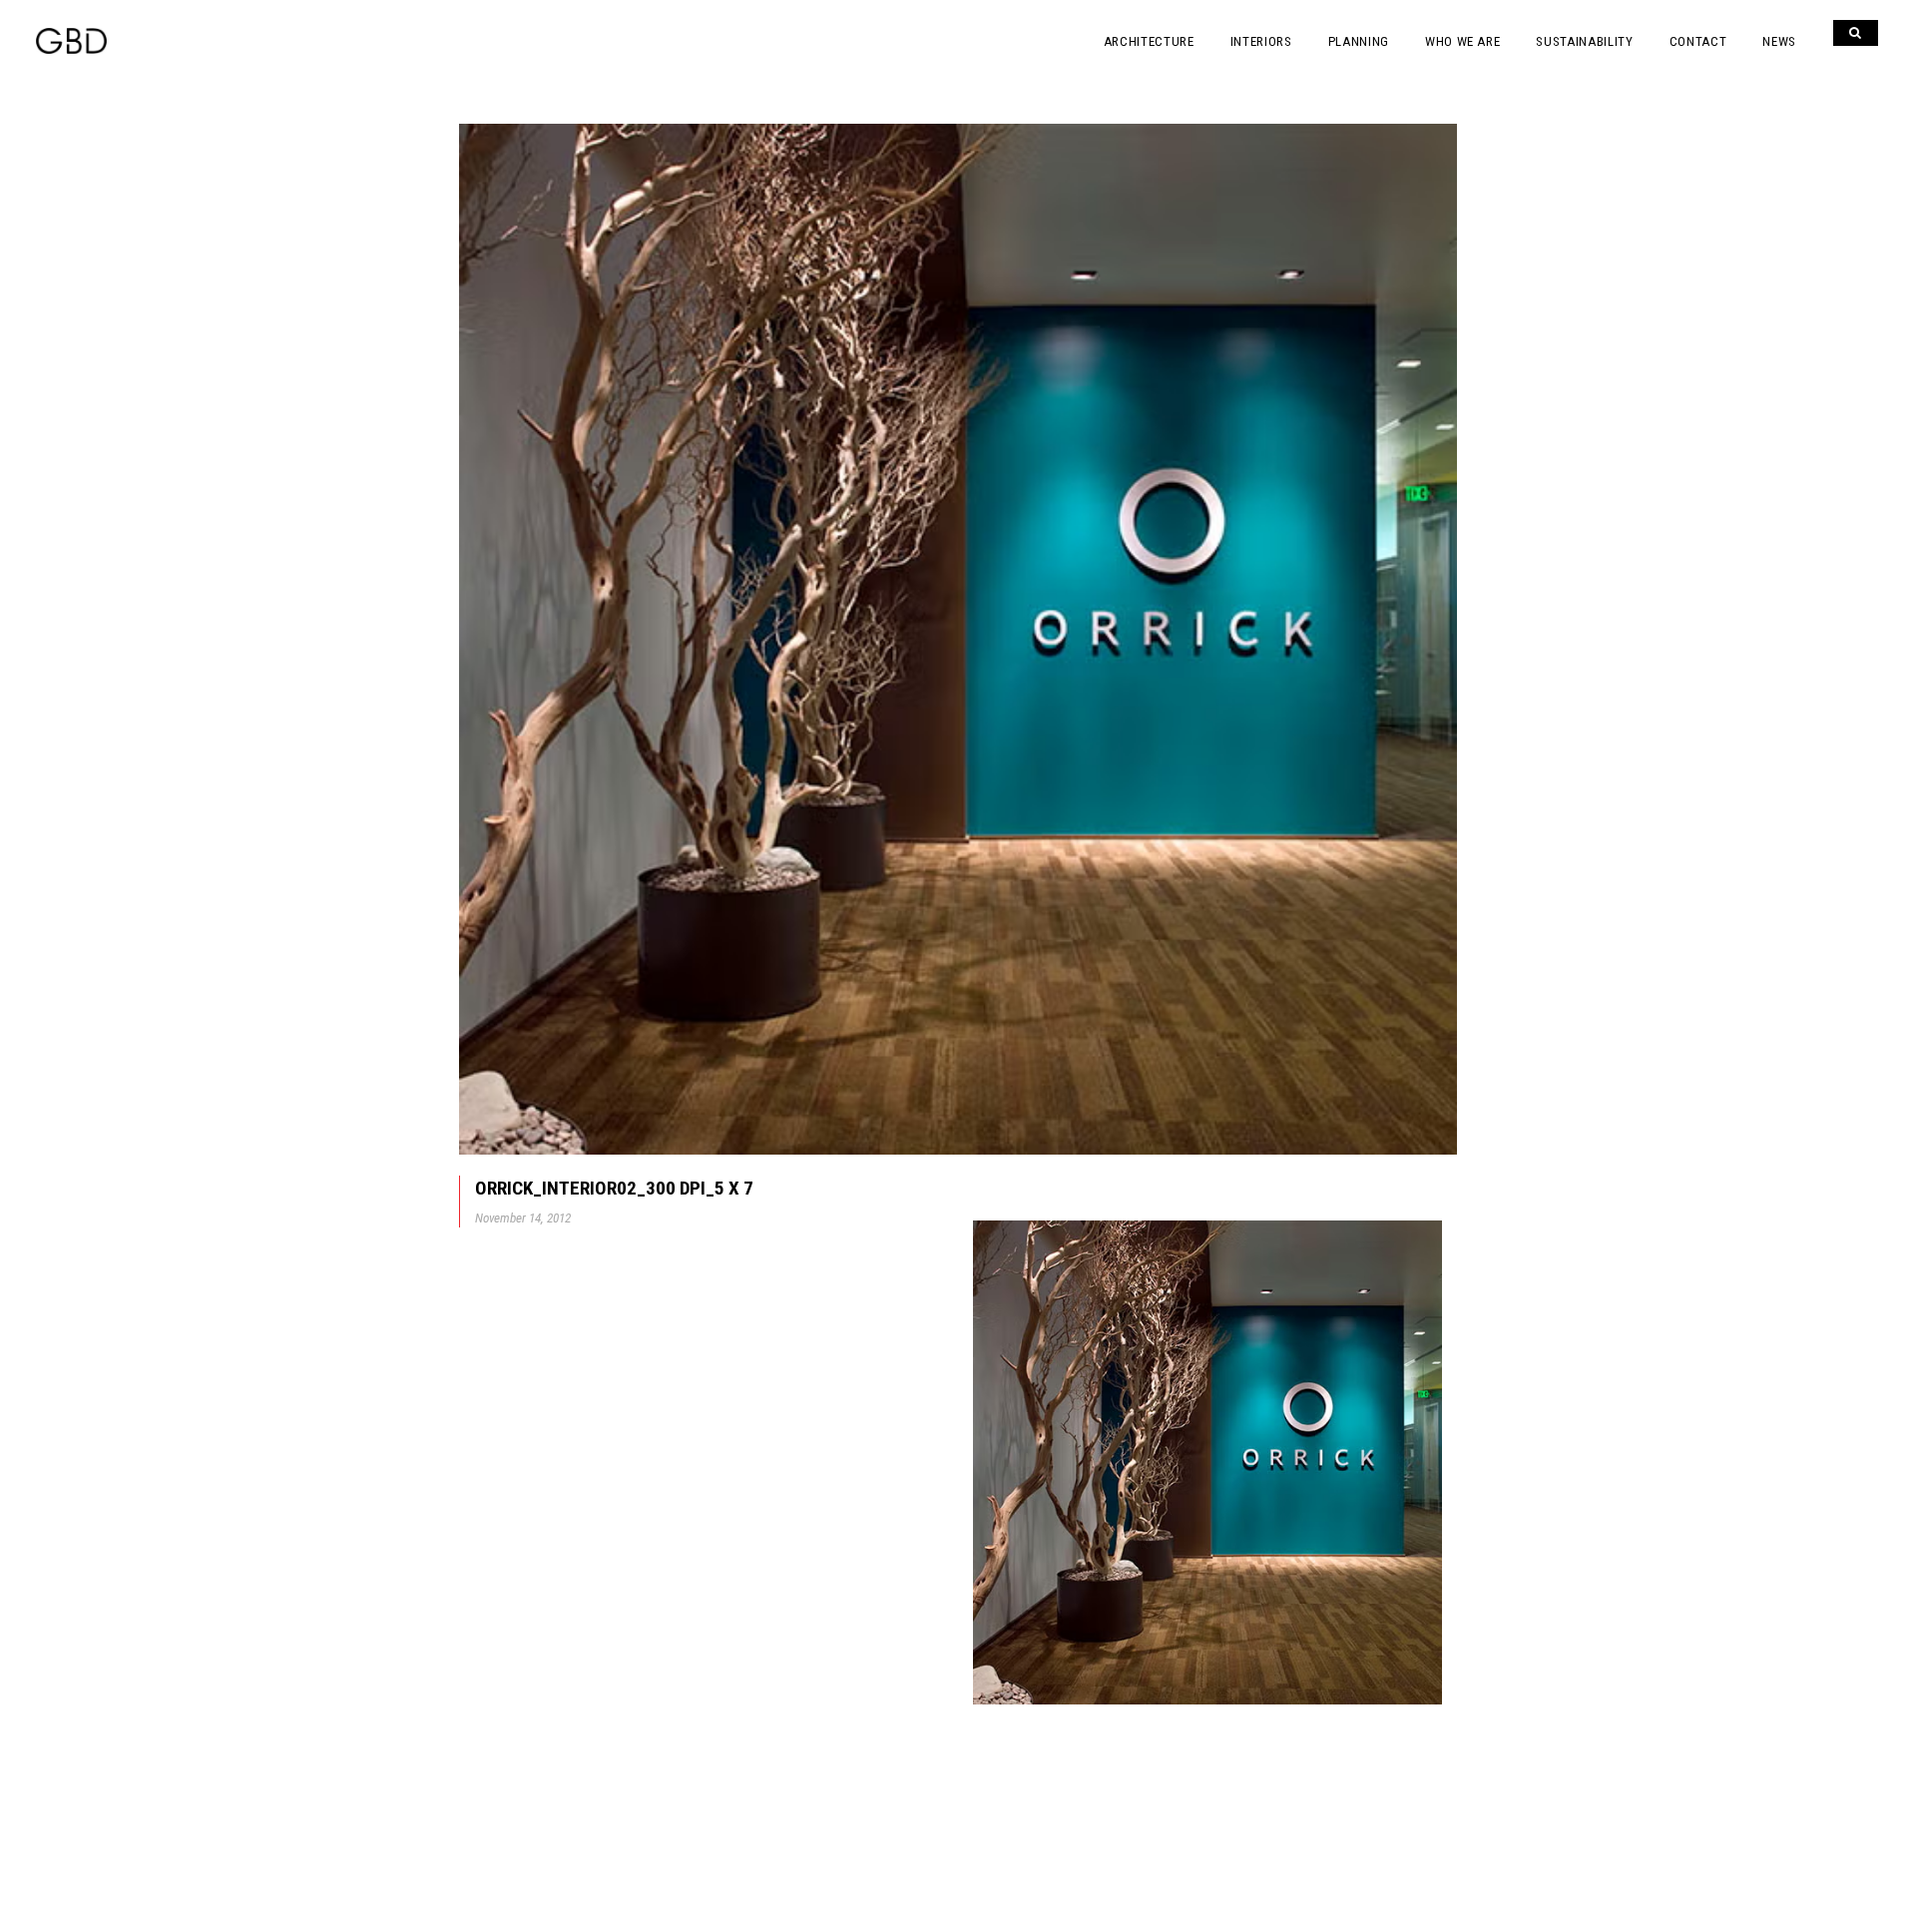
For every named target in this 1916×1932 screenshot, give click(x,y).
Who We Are (1463, 41)
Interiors (1261, 41)
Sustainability (1584, 41)
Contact (1698, 41)
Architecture (1149, 41)
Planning (1359, 41)
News (1779, 41)
